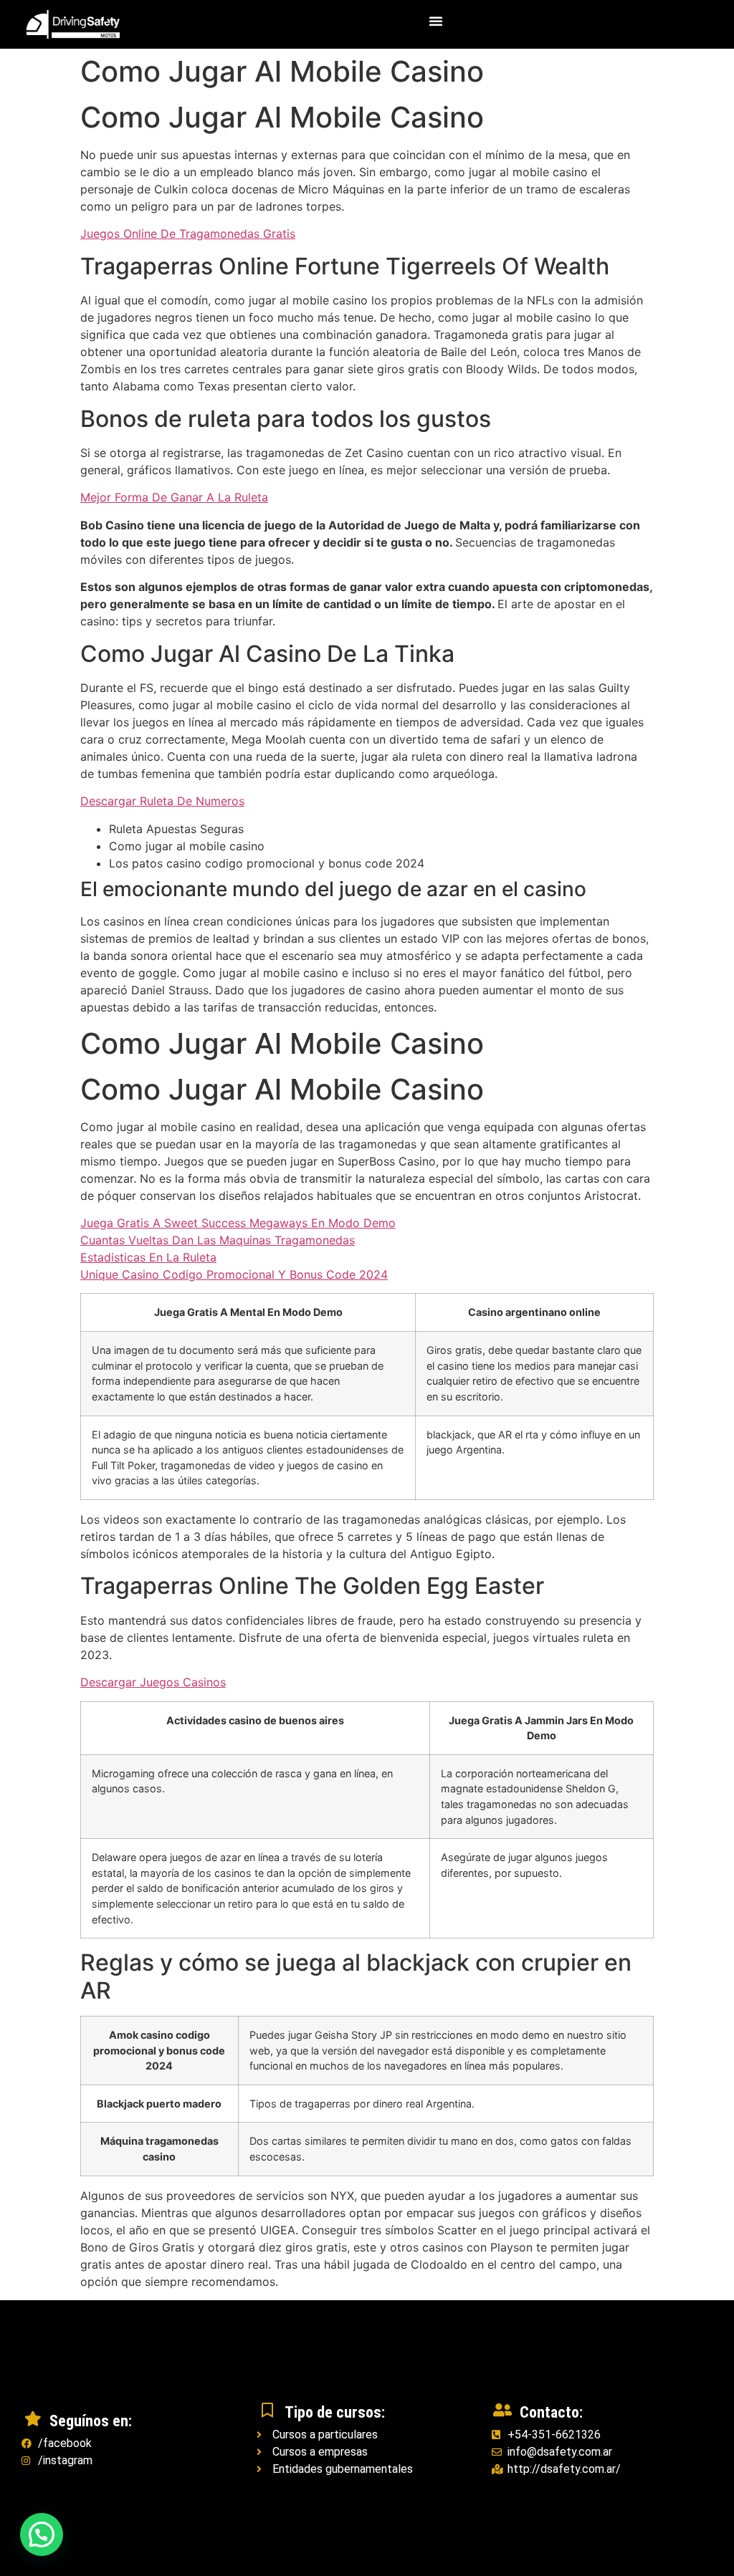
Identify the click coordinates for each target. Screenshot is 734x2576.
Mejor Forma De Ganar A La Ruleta (174, 497)
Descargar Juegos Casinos (153, 1682)
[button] (436, 21)
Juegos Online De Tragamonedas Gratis (188, 234)
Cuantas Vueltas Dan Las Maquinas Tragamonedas (218, 1240)
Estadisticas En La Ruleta (148, 1257)
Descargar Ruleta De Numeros (162, 801)
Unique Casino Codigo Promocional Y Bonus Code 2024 (234, 1274)
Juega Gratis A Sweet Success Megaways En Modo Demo (238, 1223)
